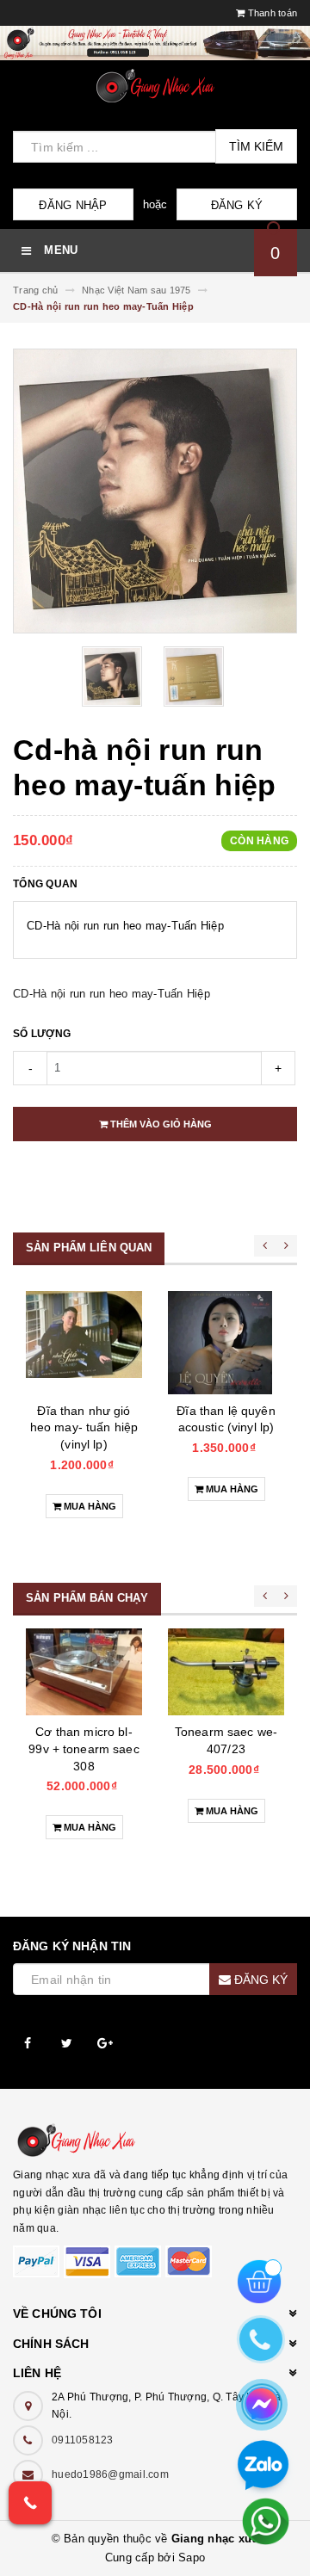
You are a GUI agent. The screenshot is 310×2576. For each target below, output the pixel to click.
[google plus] (105, 2044)
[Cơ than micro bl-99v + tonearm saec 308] (84, 1672)
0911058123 (83, 2440)
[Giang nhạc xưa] (155, 2140)
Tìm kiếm (256, 146)
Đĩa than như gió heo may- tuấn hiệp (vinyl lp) (84, 1427)
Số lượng (42, 1034)
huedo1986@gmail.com (110, 2474)
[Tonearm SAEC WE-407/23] (226, 1672)
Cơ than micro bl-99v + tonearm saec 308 (84, 1748)
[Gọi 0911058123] (30, 2503)
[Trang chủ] (155, 86)
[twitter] (67, 2044)
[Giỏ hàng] (259, 2280)
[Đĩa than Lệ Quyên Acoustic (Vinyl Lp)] (226, 1343)
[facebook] (28, 2044)
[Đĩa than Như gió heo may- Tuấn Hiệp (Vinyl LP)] (84, 1343)
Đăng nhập (73, 205)
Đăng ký (237, 205)
